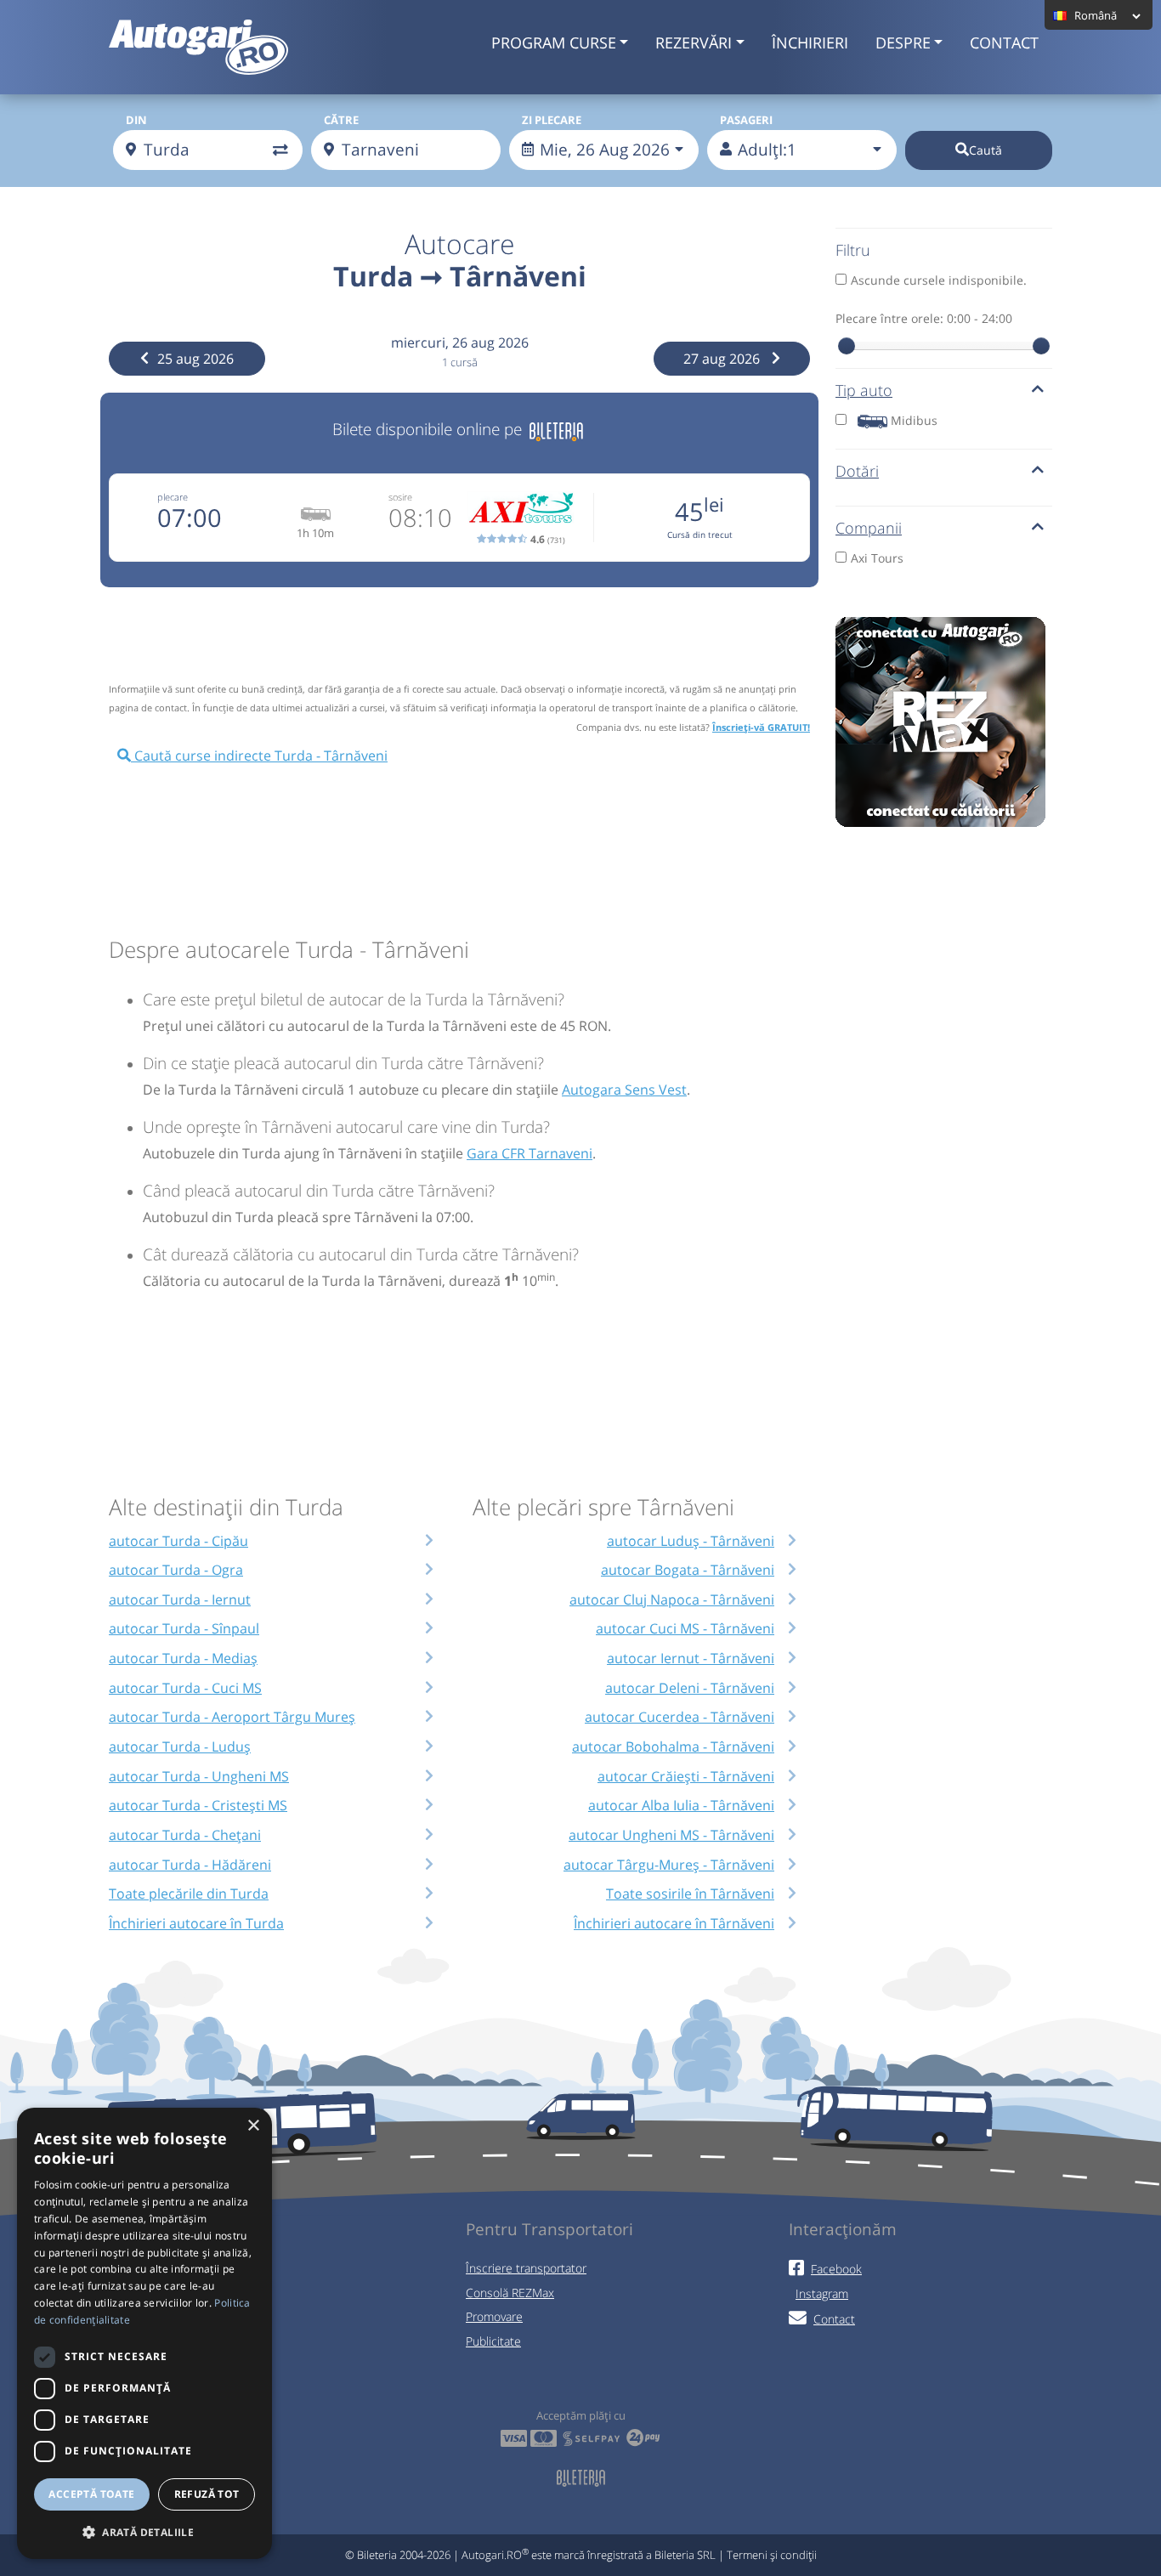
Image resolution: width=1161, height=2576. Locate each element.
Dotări (857, 471)
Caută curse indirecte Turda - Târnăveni (259, 756)
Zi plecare (552, 120)
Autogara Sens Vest (624, 1090)
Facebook (836, 2269)
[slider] (847, 346)
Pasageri (746, 120)
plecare (173, 497)
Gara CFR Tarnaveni (530, 1153)
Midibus (914, 420)
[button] (144, 2532)
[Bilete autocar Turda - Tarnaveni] (556, 429)
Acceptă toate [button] (91, 2494)
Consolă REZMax (510, 2293)
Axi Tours (877, 558)
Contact (1004, 42)
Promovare (494, 2316)
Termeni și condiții (772, 2555)
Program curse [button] (554, 42)
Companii (869, 528)
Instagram (822, 2293)
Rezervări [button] (694, 42)
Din (136, 120)
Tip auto (864, 390)
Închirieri (810, 42)
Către (341, 120)
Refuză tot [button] (207, 2494)
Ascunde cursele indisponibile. (939, 280)
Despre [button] (903, 42)
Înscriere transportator (526, 2268)
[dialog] (144, 2333)
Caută (985, 150)
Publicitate (493, 2341)
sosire (400, 497)
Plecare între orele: (924, 318)
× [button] (253, 2126)
